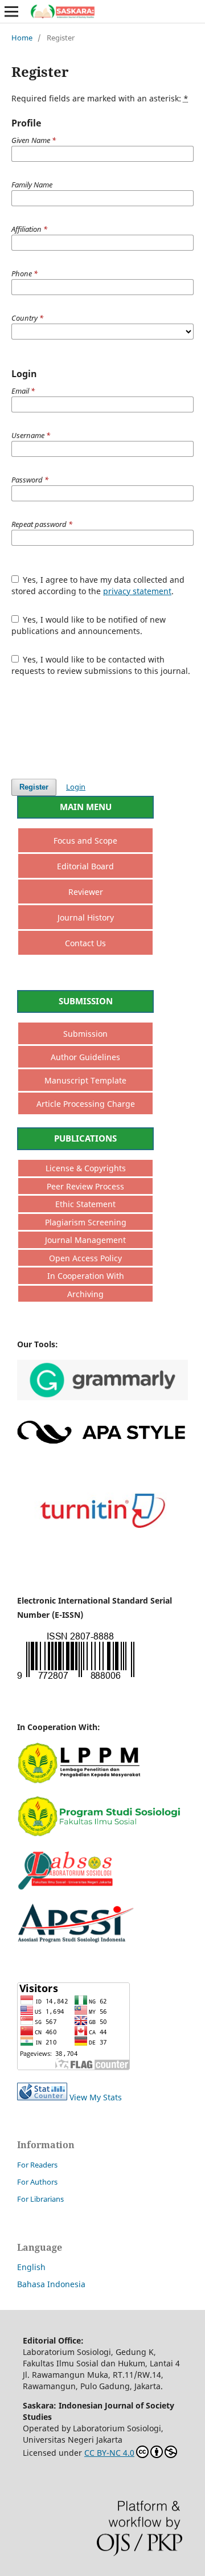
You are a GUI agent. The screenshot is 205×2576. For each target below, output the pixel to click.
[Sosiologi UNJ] (102, 1833)
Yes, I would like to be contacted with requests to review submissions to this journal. (101, 665)
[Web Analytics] (42, 2097)
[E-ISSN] (76, 1679)
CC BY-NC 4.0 (109, 2453)
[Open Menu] (11, 11)
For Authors (37, 2182)
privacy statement (137, 591)
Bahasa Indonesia (51, 2284)
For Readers (37, 2165)
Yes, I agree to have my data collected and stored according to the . (98, 585)
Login (76, 787)
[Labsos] (102, 1887)
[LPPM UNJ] (102, 1780)
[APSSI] (102, 1941)
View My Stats (96, 2097)
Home (22, 38)
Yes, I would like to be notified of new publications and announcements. (89, 625)
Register (34, 787)
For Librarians (40, 2199)
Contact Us (85, 943)
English (31, 2267)
